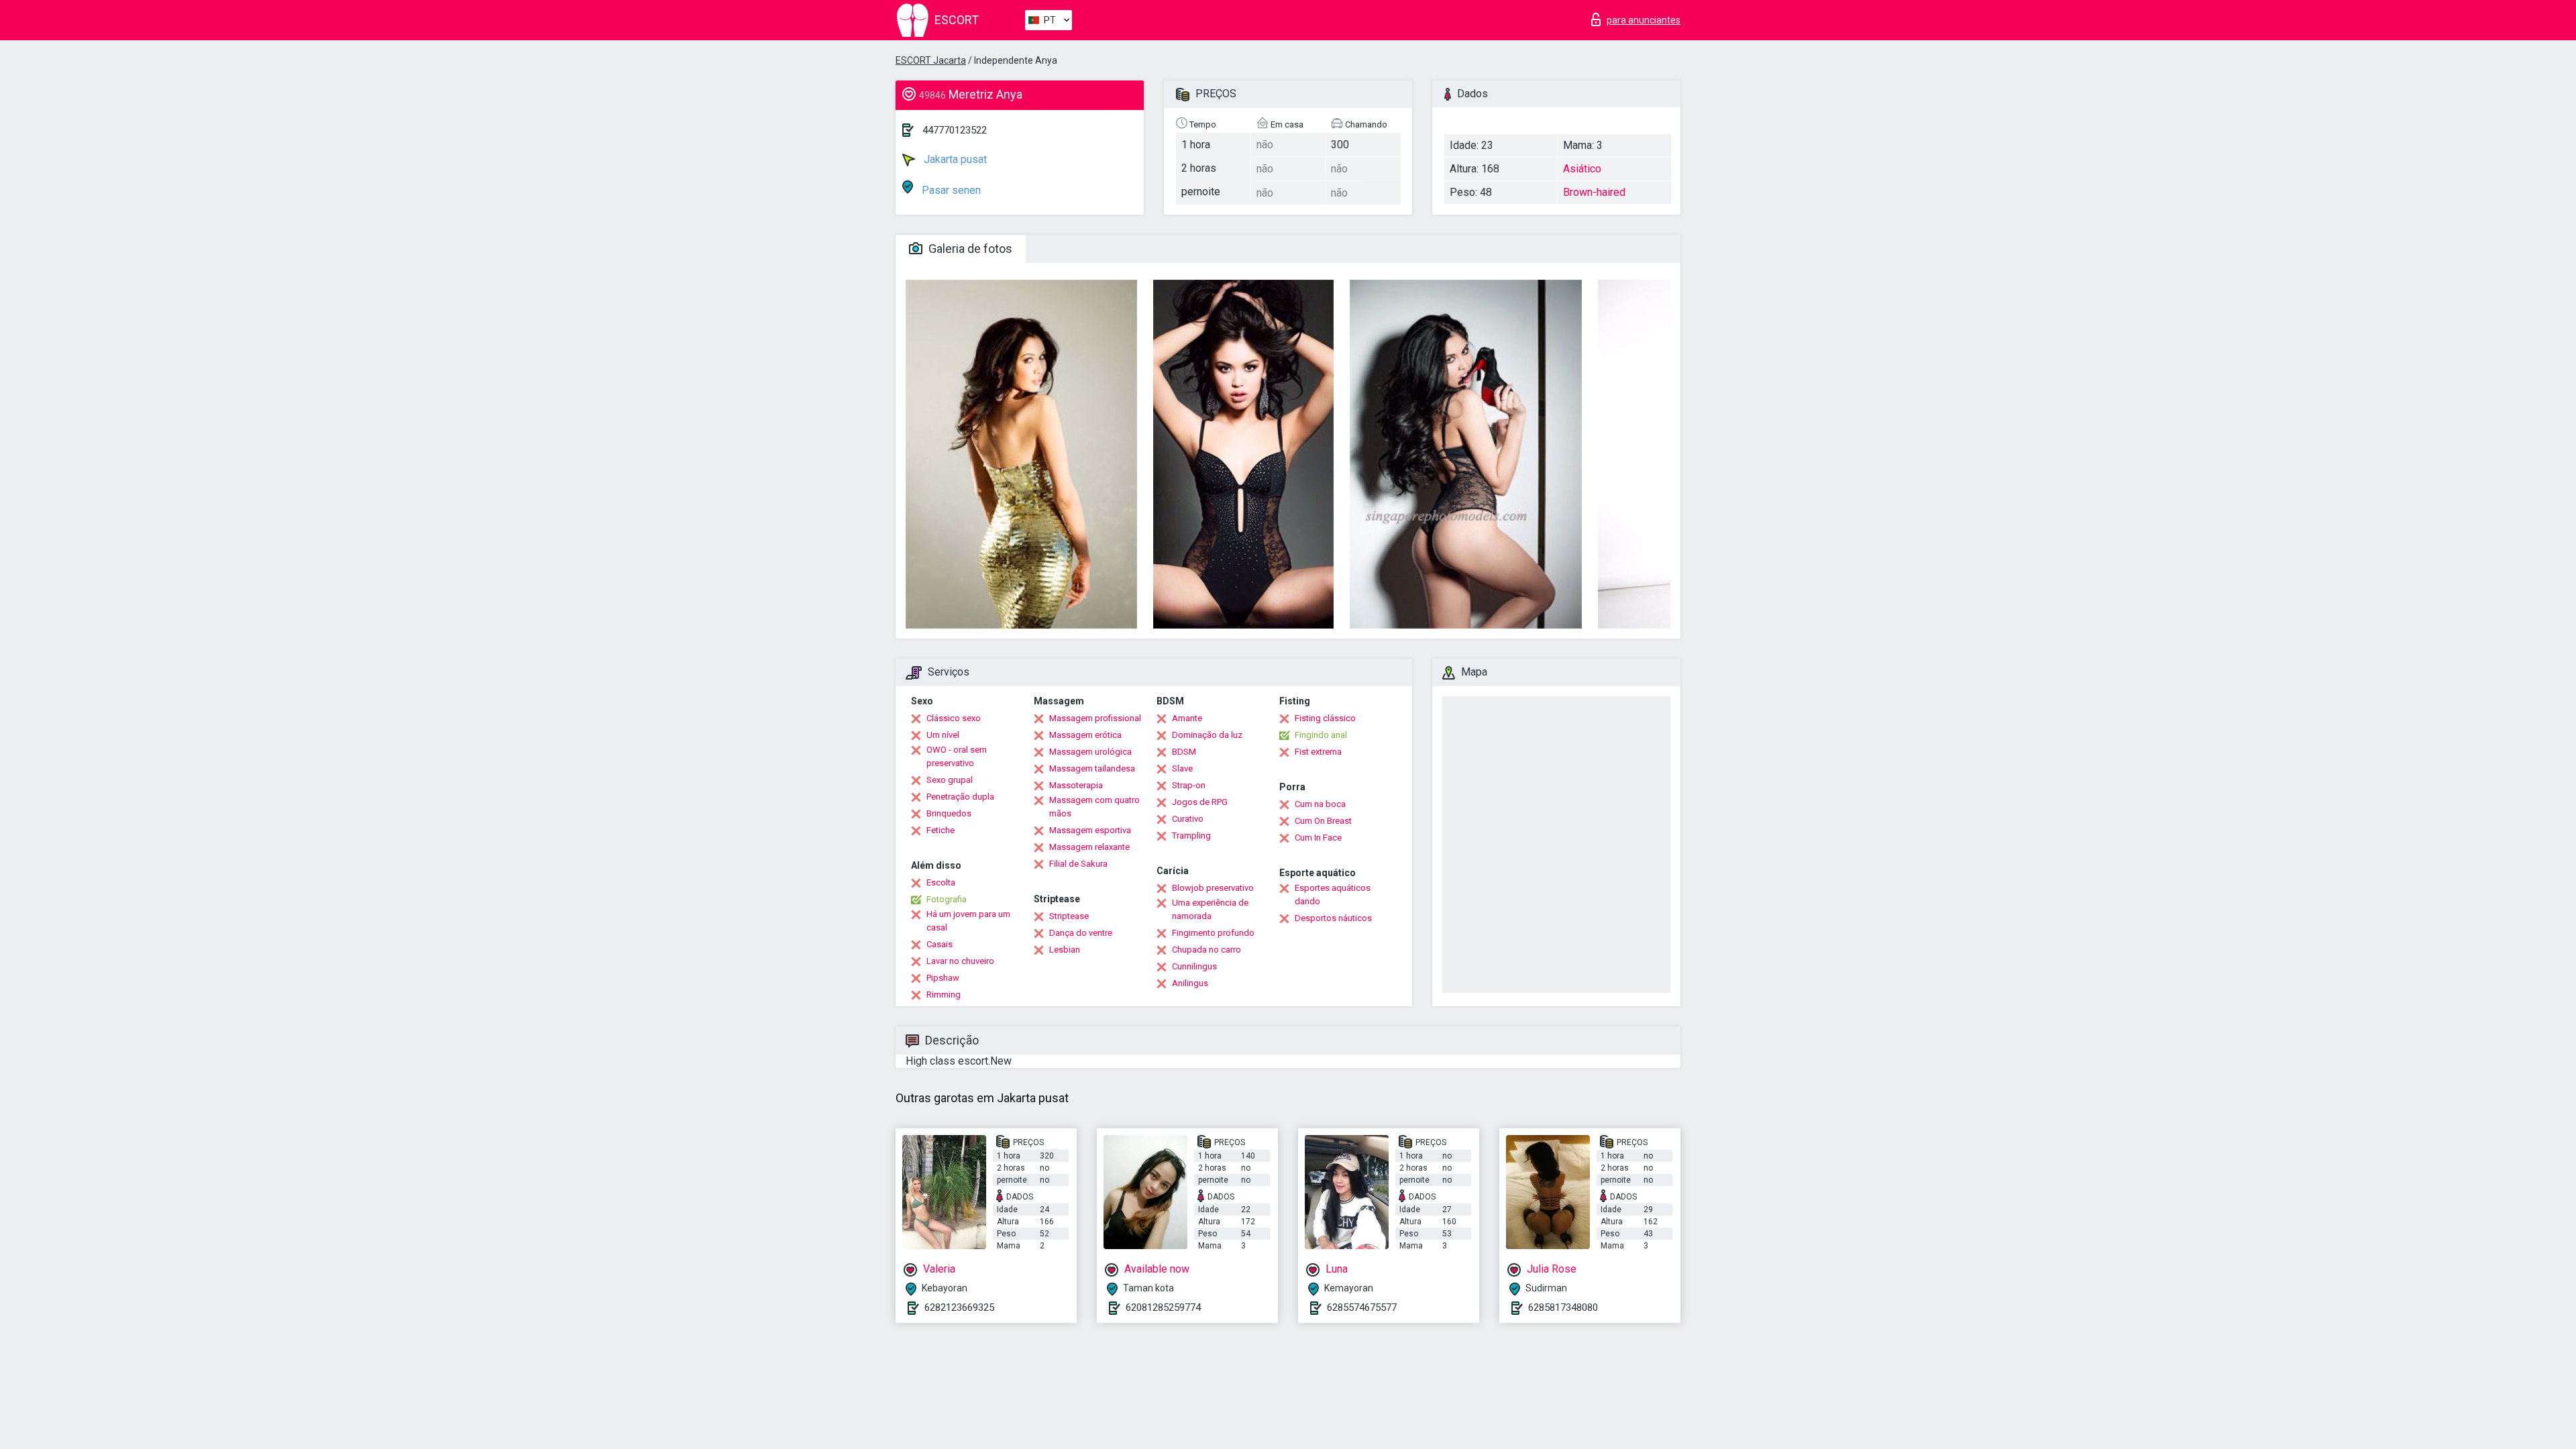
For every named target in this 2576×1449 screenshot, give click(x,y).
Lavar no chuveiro (960, 961)
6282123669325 (959, 1307)
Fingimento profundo (1213, 933)
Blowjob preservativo (1213, 888)
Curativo (1188, 819)
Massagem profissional (1095, 718)
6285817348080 (1563, 1307)
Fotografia (947, 899)
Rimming (944, 995)
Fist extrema (1318, 752)
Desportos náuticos (1333, 918)
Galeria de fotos (969, 249)
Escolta (941, 882)
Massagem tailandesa (1092, 768)
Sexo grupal (950, 780)
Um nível (943, 735)
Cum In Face (1318, 838)
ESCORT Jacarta (931, 60)
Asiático (1582, 169)
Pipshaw (943, 978)
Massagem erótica (1085, 735)
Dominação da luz (1207, 735)
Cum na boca (1320, 804)
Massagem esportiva (1090, 830)
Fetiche (941, 830)
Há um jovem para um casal (968, 921)
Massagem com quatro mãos (1094, 807)
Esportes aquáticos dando (1333, 895)
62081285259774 (1163, 1307)
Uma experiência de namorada (1210, 909)
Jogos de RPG (1200, 802)
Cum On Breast (1323, 821)
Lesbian (1065, 950)
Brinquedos (949, 813)
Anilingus (1190, 983)
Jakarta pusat (954, 159)
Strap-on (1189, 785)
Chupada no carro (1206, 950)
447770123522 (955, 130)
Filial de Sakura (1078, 864)
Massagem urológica (1090, 752)
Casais (940, 944)
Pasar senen (950, 190)
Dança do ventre (1081, 933)
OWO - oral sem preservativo (957, 756)
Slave (1182, 768)
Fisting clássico (1325, 718)
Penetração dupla (960, 797)
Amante (1187, 718)
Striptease (1069, 916)
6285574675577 (1362, 1307)
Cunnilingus (1194, 966)
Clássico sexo (954, 718)
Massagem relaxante (1089, 847)
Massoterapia (1076, 785)
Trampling (1191, 836)
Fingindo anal (1321, 735)
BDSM (1184, 752)
